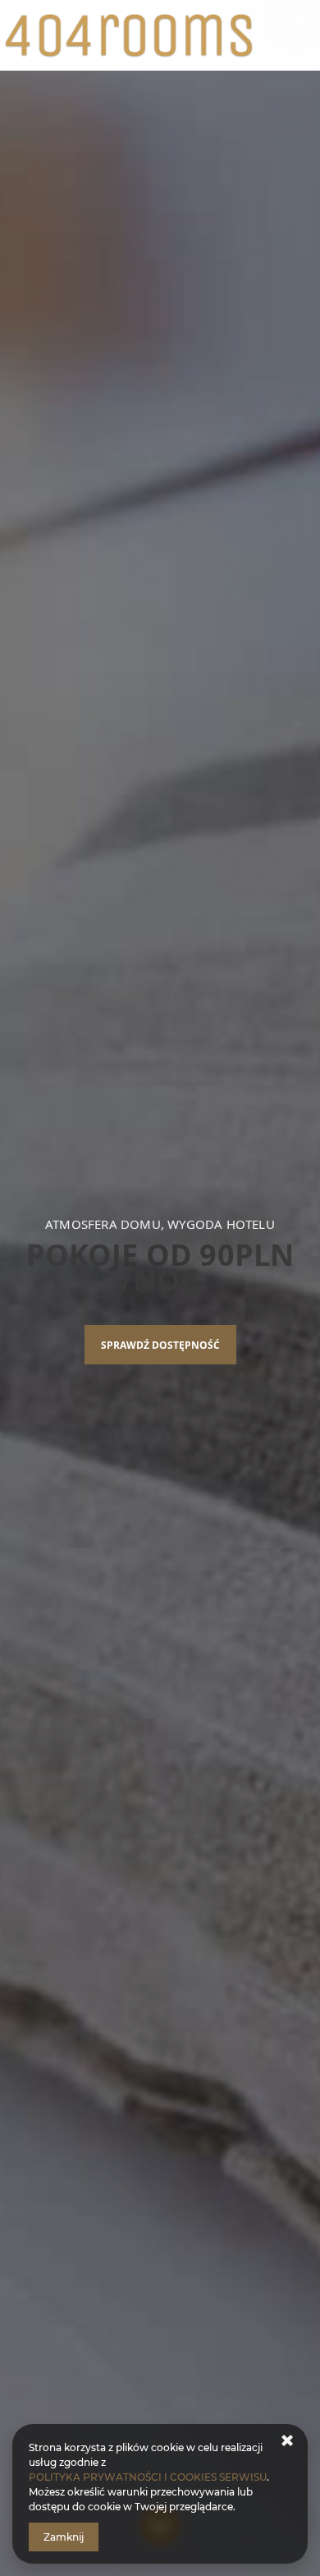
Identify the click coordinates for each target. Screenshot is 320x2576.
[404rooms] (160, 35)
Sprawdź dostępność (160, 1345)
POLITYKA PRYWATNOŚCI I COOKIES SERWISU (148, 2477)
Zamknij (64, 2537)
